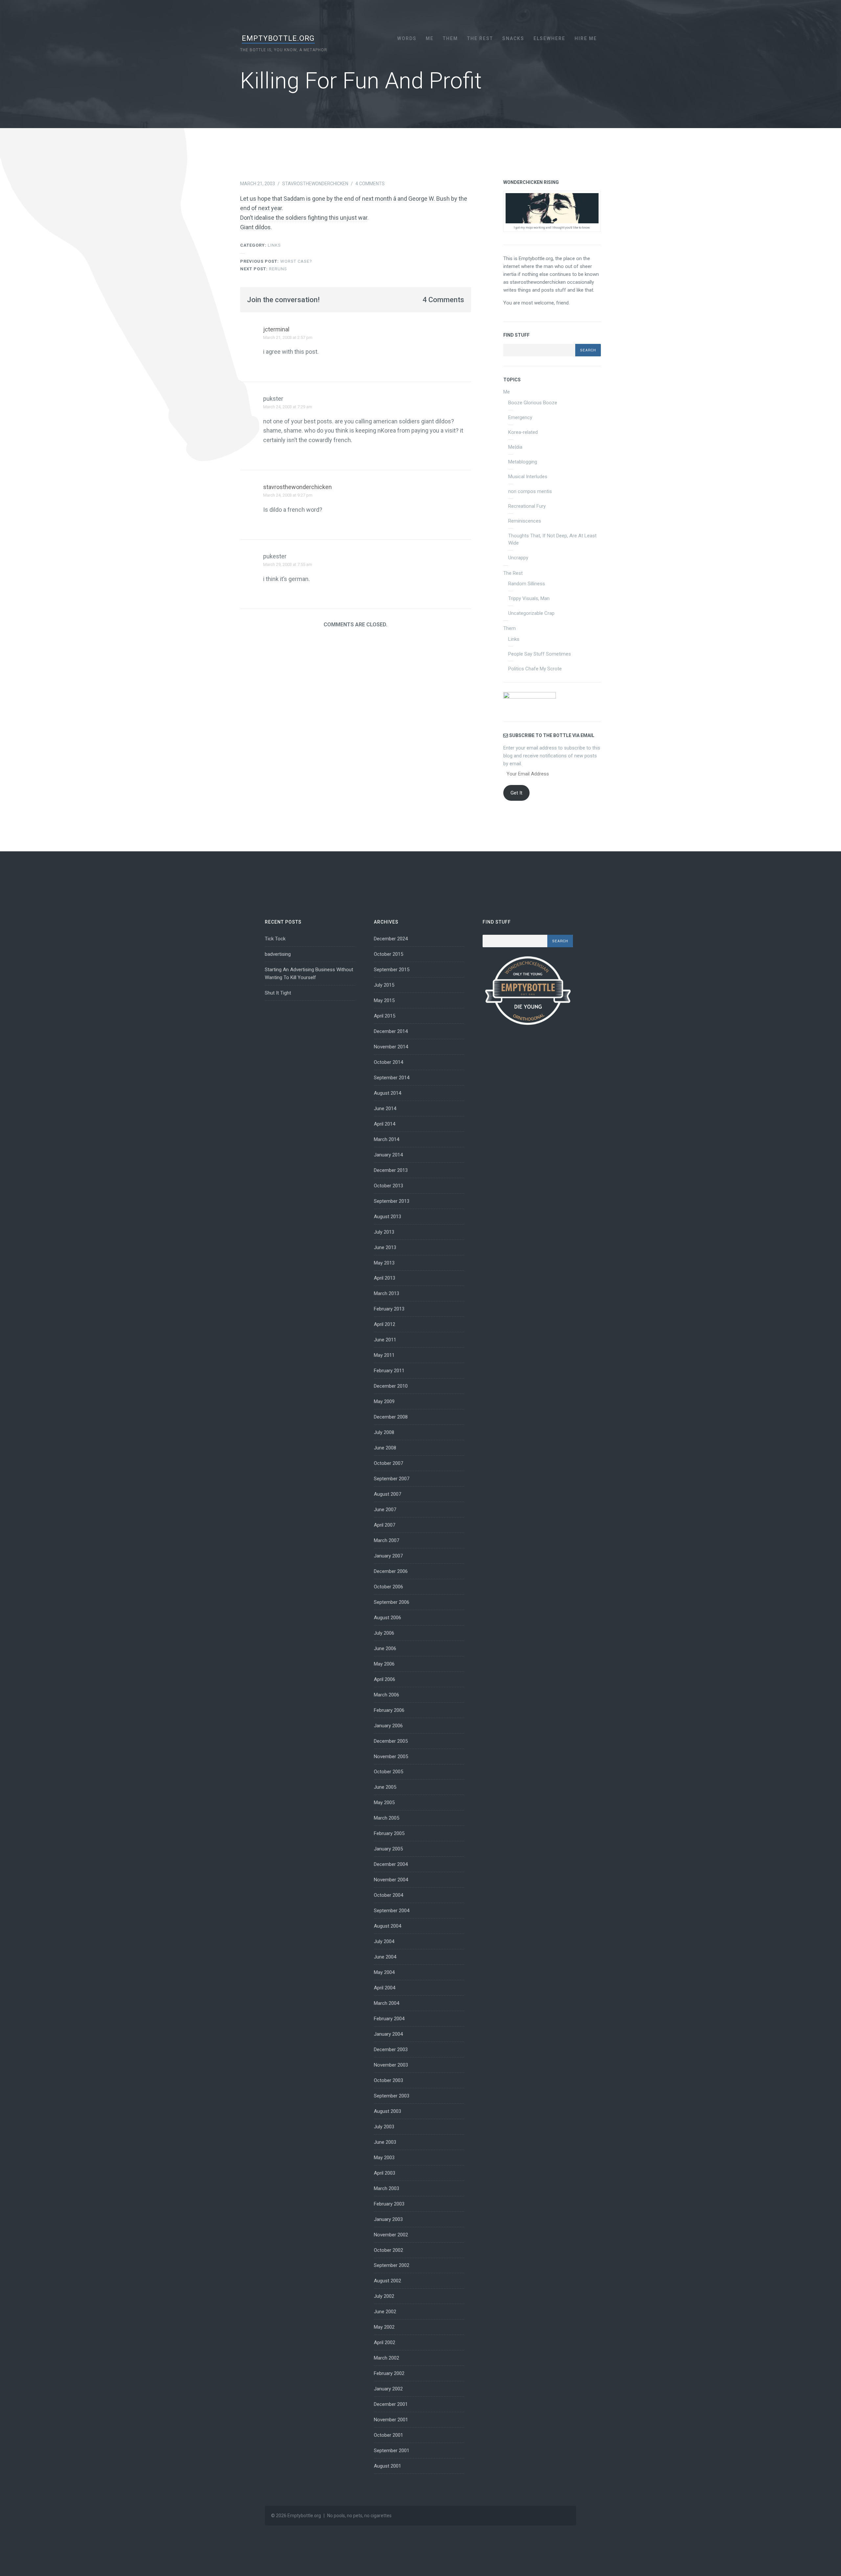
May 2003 (384, 2158)
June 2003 (385, 2142)
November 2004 (391, 1880)
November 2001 (391, 2420)
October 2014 (388, 1062)
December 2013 (391, 1170)
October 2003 (388, 2080)
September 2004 (392, 1911)
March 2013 (386, 1293)
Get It (516, 793)
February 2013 (389, 1309)
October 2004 (388, 1895)
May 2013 (384, 1263)
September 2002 (392, 2265)
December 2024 (391, 939)
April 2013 (385, 1278)
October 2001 (388, 2435)
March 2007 (386, 1540)
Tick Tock (275, 939)
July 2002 (384, 2296)
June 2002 (385, 2312)
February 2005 (389, 1833)
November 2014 (391, 1047)
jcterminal (276, 329)
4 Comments (370, 184)
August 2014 (387, 1093)
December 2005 (391, 1741)
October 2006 (388, 1587)
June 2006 (385, 1648)
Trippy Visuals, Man (529, 598)
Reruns (264, 269)
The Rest (480, 38)
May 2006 (384, 1664)
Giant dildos (255, 227)
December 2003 (391, 2050)
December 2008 (391, 1417)
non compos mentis (530, 491)
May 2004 (384, 1972)
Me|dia (515, 447)
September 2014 (392, 1078)
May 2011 (384, 1355)
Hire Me (586, 38)
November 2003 (391, 2065)
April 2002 (385, 2342)
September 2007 (392, 1479)
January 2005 (388, 1849)
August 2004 (387, 1926)
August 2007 (387, 1494)
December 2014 (391, 1031)
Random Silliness (527, 584)
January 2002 (388, 2389)
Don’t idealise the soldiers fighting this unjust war (304, 218)
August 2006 (387, 1618)
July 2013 (384, 1232)
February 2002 (389, 2373)
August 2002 (387, 2281)
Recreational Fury (527, 506)
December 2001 (391, 2404)
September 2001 (392, 2451)
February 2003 (389, 2204)
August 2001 (387, 2466)
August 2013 (387, 1217)
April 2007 (385, 1525)
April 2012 (385, 1324)
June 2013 (385, 1247)
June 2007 (385, 1510)
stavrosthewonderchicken (315, 184)
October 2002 (388, 2250)
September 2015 (392, 970)
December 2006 (391, 1571)
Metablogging (523, 462)
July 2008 (384, 1432)
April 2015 (385, 1016)
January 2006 (388, 1726)
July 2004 (384, 1941)
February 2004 (389, 2019)
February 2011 (389, 1371)
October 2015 (388, 954)
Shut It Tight (278, 993)
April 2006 (385, 1679)
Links (274, 245)
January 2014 (388, 1155)
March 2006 (386, 1695)
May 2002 (384, 2327)
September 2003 (392, 2096)
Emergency (520, 417)
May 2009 (384, 1401)
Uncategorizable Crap (531, 613)
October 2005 (388, 1772)
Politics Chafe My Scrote (535, 669)
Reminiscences (525, 521)
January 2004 (388, 2034)
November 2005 (391, 1757)
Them (450, 38)
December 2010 (391, 1386)
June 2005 (385, 1787)
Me (430, 38)
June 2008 (385, 1448)
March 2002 (386, 2358)
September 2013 (392, 1201)
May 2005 (384, 1803)
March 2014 (386, 1139)
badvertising (278, 954)
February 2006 (389, 1710)
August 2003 (387, 2111)
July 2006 (384, 1633)
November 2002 (391, 2235)
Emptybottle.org (278, 38)
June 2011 (385, 1340)
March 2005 (386, 1818)
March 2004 (386, 2003)
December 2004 (391, 1864)
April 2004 (385, 1988)
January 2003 (388, 2219)
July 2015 (384, 985)
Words (407, 38)
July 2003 (384, 2127)
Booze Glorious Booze (533, 403)
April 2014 (385, 1124)
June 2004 (385, 1957)
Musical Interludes (528, 477)
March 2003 (386, 2188)
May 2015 (384, 1000)
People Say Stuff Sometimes (540, 654)
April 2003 (385, 2173)
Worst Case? (276, 261)
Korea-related (523, 432)
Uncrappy (518, 558)
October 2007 (388, 1463)
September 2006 (392, 1602)
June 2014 (385, 1109)
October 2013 (388, 1186)
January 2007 (388, 1556)
